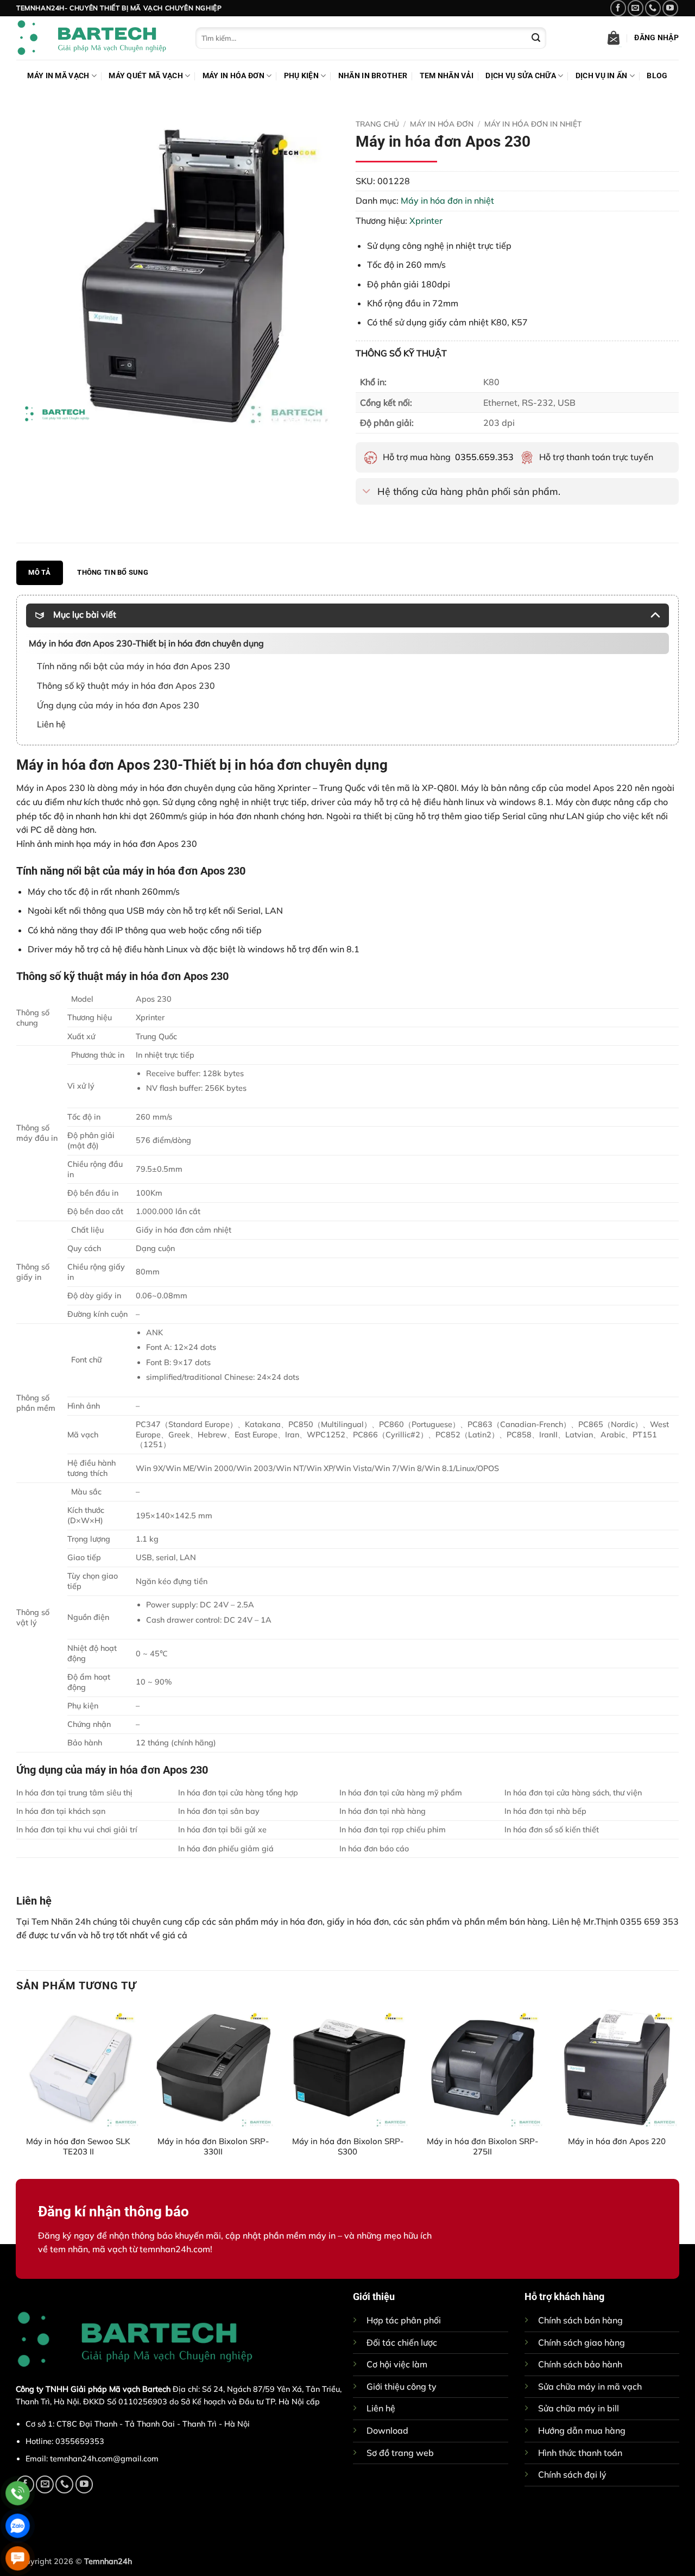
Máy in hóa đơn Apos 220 (617, 2141)
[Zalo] (18, 2526)
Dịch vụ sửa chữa (521, 76)
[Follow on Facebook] (618, 8)
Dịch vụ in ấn (602, 76)
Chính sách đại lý (572, 2474)
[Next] (678, 2091)
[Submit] (536, 38)
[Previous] (17, 2091)
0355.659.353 (484, 457)
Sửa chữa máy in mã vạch (590, 2386)
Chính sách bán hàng (580, 2320)
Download (387, 2430)
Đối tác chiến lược (402, 2342)
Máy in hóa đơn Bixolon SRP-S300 (348, 2146)
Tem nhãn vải (447, 76)
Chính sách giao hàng (582, 2342)
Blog (657, 76)
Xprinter (426, 221)
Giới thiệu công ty (402, 2386)
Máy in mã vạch (58, 76)
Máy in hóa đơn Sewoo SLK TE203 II (78, 2146)
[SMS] (18, 2558)
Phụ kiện (301, 76)
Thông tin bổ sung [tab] (112, 572)
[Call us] (653, 8)
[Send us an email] (636, 8)
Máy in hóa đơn (233, 76)
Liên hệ (381, 2408)
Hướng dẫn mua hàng (582, 2430)
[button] (614, 38)
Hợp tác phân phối (404, 2320)
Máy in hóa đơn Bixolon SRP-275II (482, 2146)
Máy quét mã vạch (146, 76)
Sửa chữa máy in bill (579, 2408)
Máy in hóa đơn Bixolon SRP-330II (213, 2146)
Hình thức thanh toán (580, 2453)
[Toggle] (366, 492)
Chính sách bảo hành (580, 2364)
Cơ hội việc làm (397, 2364)
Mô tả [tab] (39, 572)
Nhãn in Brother (373, 76)
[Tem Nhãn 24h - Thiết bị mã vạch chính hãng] (98, 38)
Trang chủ (377, 124)
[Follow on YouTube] (670, 8)
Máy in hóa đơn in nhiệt (533, 124)
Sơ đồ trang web (400, 2453)
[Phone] (18, 2493)
